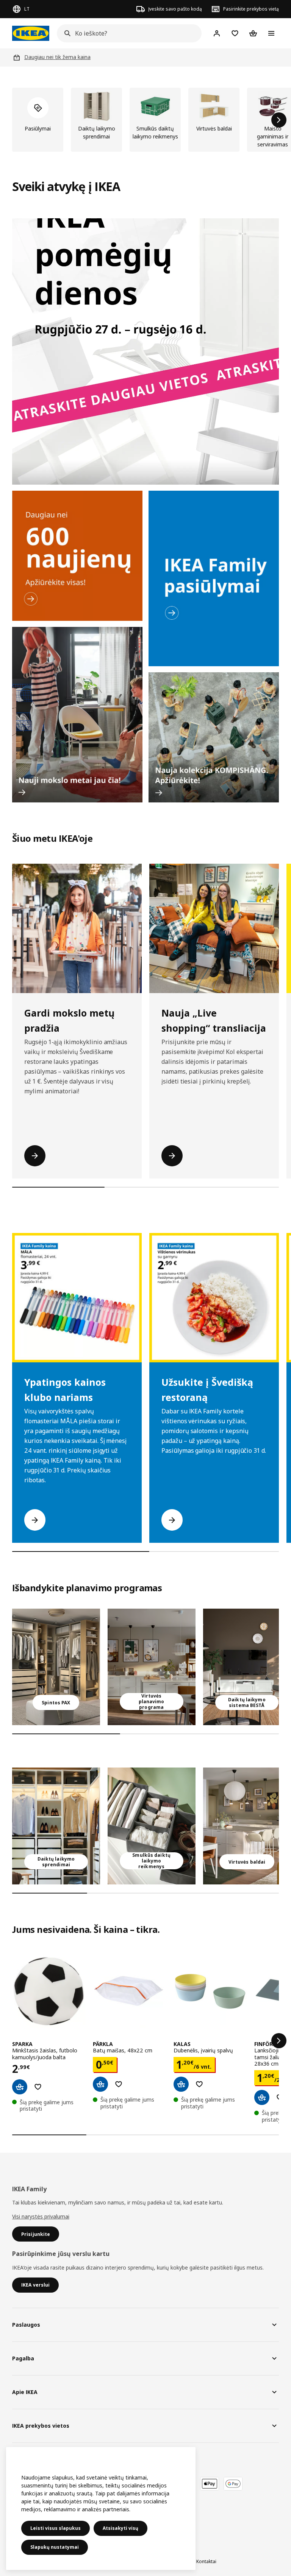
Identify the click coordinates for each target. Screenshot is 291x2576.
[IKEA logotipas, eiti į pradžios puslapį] (31, 33)
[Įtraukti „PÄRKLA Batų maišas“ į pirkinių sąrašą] (119, 2084)
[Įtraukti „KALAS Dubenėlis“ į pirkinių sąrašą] (199, 2084)
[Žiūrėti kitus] (279, 2041)
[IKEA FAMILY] (214, 578)
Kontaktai (206, 2561)
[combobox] (127, 33)
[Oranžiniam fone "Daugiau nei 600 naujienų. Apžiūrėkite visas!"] (77, 556)
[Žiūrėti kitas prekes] (279, 120)
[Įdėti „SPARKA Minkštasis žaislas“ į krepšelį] (20, 2087)
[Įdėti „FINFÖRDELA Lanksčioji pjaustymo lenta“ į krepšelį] (262, 2097)
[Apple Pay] (210, 2484)
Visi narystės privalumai (41, 2216)
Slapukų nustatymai (55, 2547)
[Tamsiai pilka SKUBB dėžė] (152, 1826)
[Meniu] (271, 33)
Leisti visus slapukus (56, 2528)
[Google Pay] (233, 2484)
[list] (145, 120)
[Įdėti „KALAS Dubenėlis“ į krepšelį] (181, 2084)
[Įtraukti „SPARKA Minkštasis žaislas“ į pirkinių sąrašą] (38, 2087)
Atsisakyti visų (120, 2528)
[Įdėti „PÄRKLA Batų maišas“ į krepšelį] (100, 2084)
